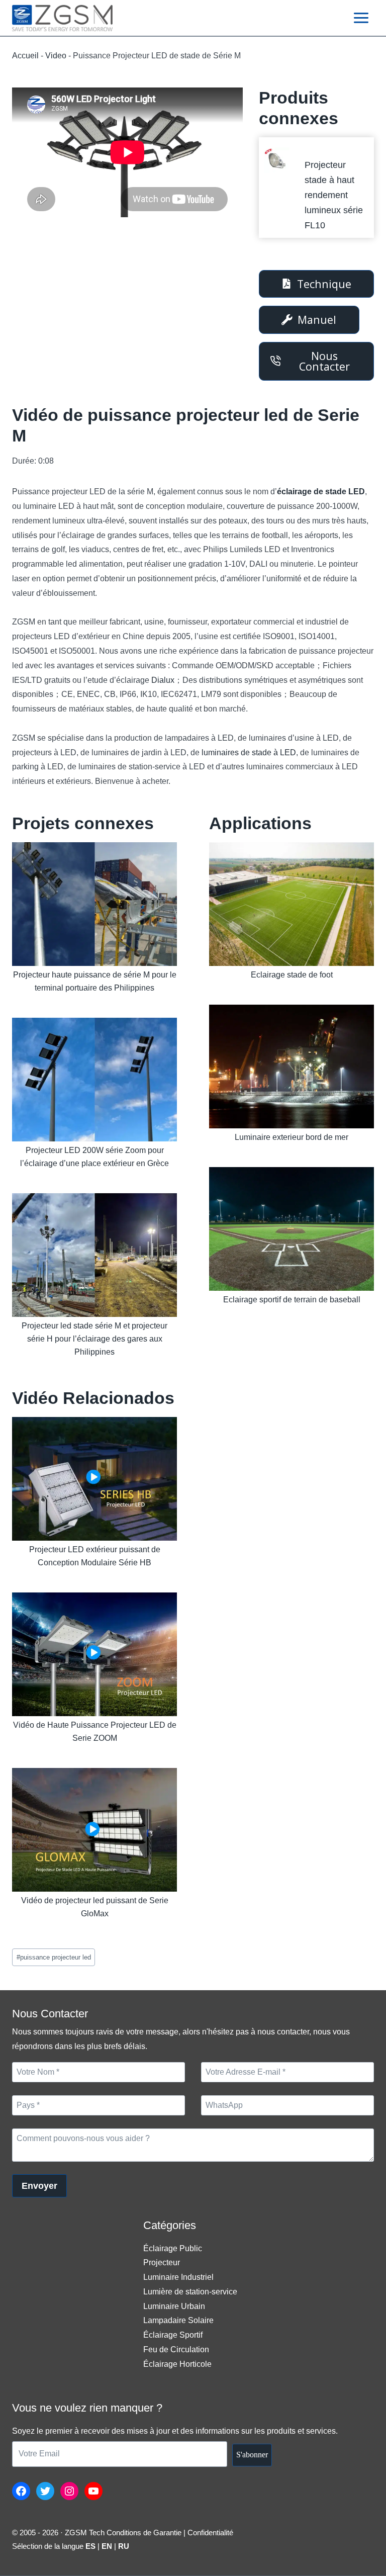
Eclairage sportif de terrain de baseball (292, 1300)
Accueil (25, 56)
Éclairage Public (173, 2248)
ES (90, 2546)
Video (56, 56)
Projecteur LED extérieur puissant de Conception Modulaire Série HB (95, 1556)
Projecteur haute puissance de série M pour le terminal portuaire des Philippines (95, 981)
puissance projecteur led (54, 1957)
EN (107, 2546)
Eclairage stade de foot (292, 975)
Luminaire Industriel (178, 2277)
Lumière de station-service (190, 2292)
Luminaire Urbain (174, 2306)
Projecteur (162, 2262)
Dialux (163, 680)
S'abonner (252, 2455)
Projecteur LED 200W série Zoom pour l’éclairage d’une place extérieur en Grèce (94, 1157)
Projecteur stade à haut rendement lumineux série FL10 (334, 195)
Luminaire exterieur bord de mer (292, 1137)
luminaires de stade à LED (249, 752)
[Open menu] (361, 18)
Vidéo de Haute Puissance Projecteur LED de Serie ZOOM (95, 1731)
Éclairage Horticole (177, 2364)
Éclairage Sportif (173, 2335)
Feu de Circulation (176, 2349)
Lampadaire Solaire (178, 2320)
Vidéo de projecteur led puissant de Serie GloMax (95, 1907)
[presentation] (277, 160)
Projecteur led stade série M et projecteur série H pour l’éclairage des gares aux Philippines (94, 1339)
